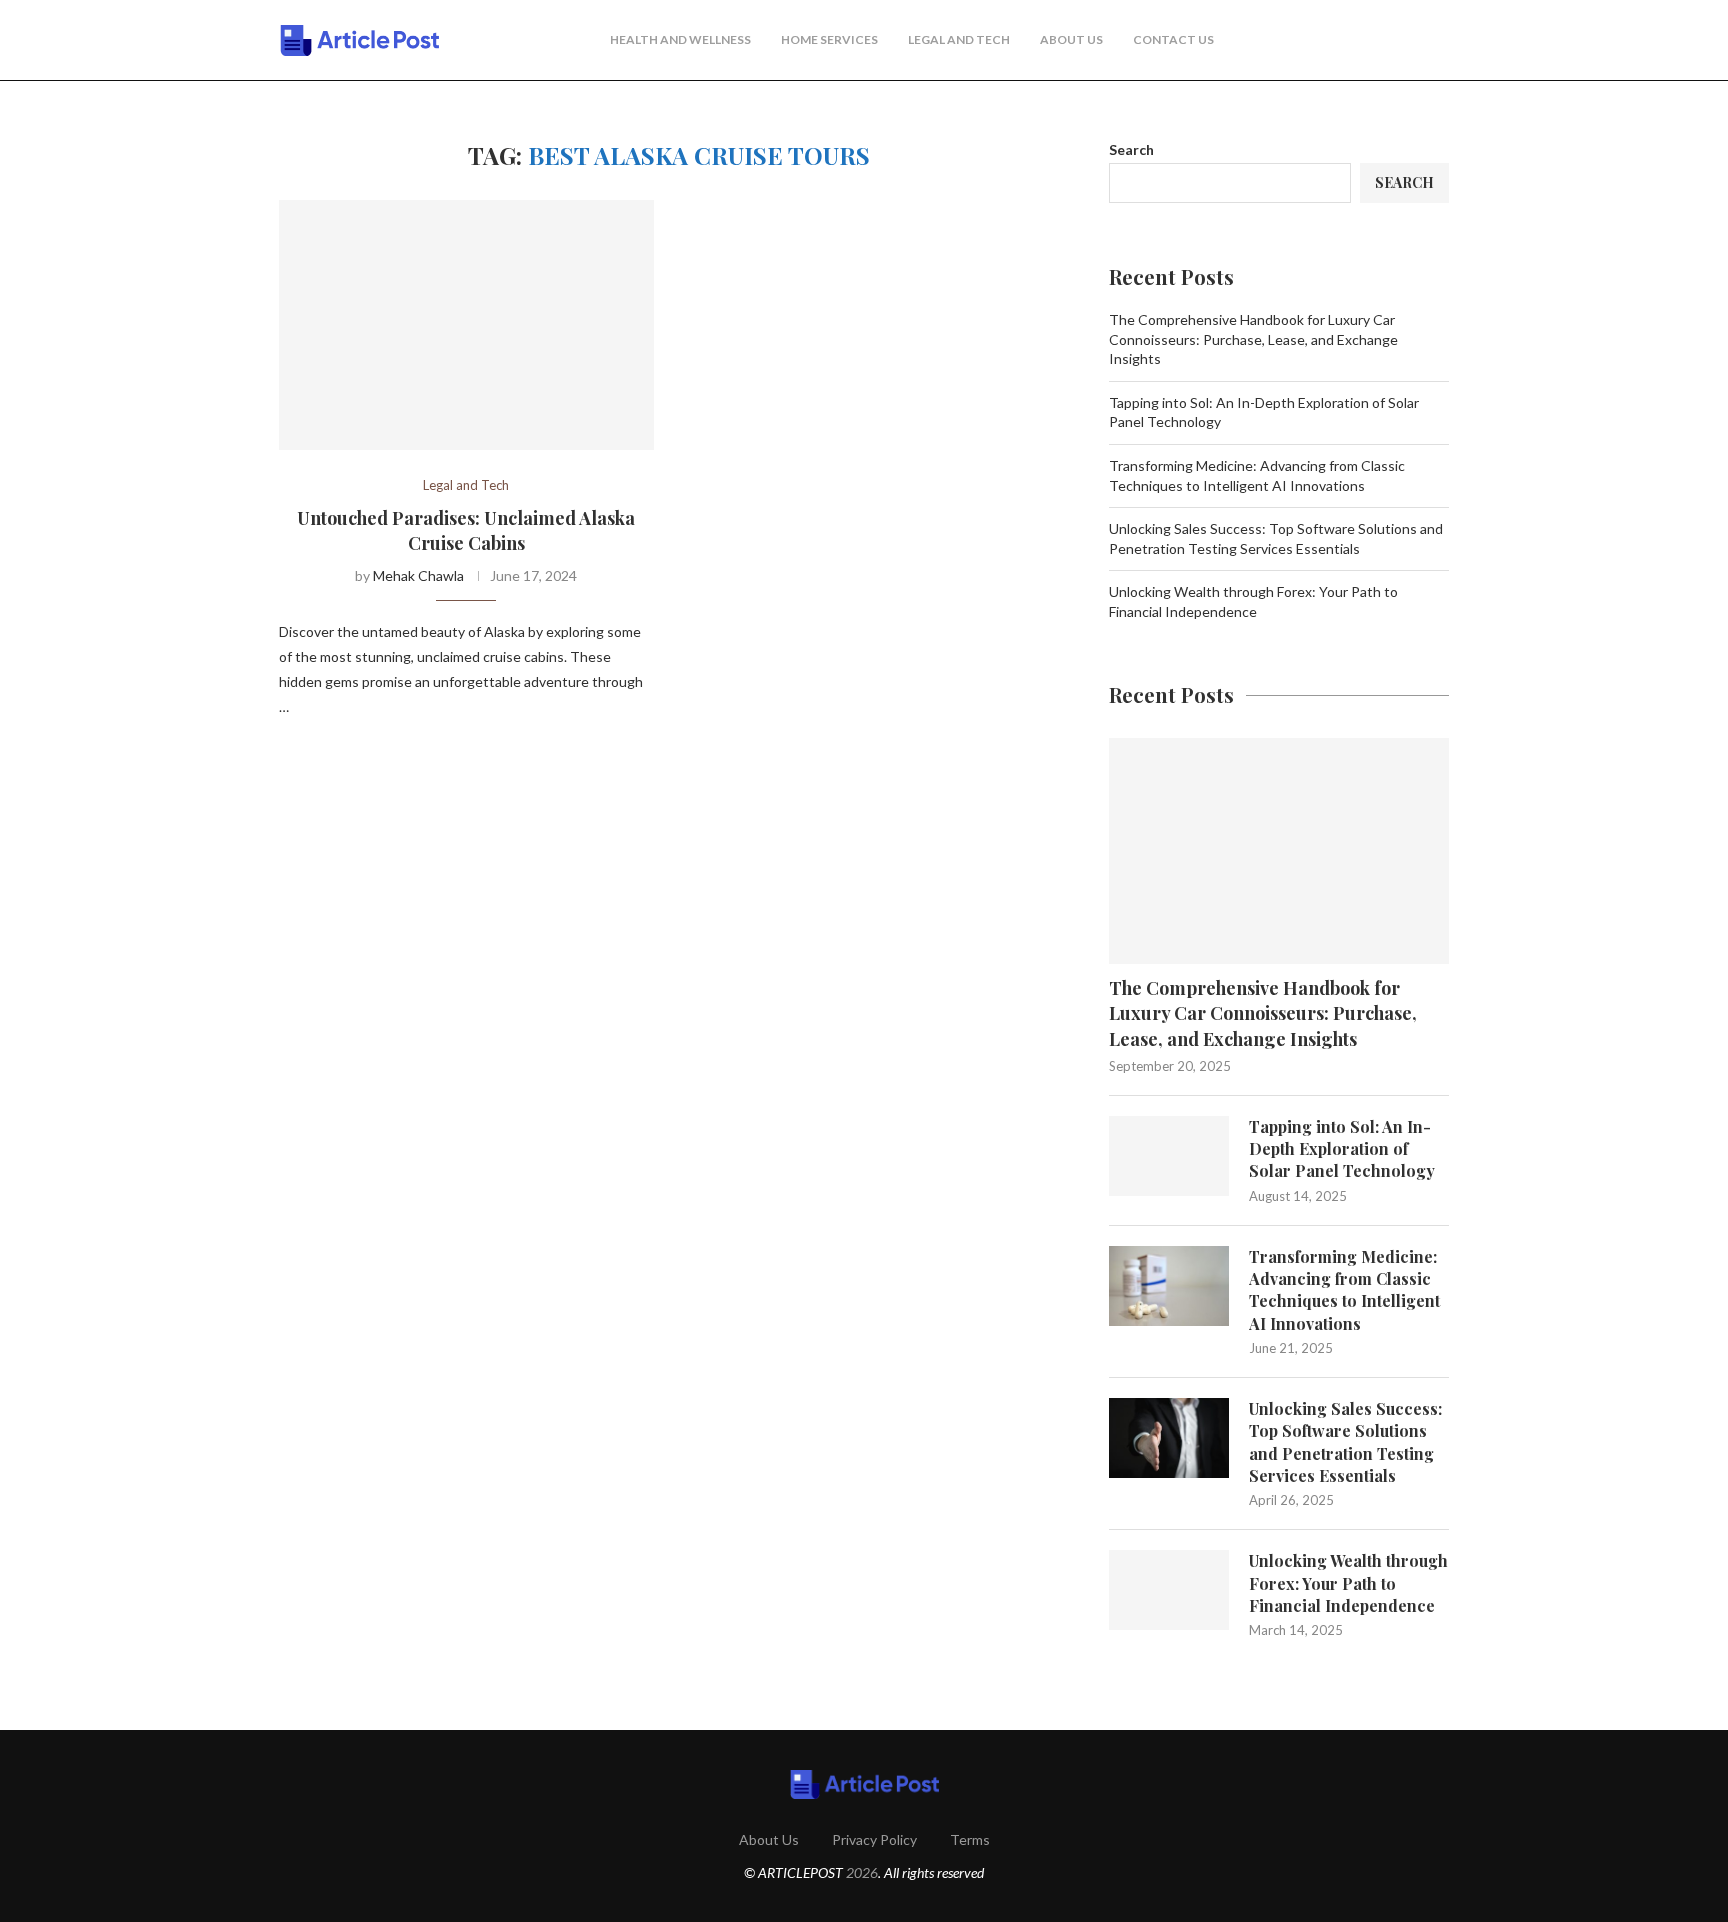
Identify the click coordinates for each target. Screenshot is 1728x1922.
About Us (1071, 39)
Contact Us (1173, 39)
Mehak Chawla (418, 575)
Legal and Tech (959, 39)
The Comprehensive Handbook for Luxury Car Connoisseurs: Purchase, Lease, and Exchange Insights (1253, 339)
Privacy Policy (874, 1839)
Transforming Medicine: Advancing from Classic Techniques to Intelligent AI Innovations (1344, 1290)
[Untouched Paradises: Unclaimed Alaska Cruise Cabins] (466, 325)
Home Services (829, 39)
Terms (970, 1839)
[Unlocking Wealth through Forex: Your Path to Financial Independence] (1169, 1590)
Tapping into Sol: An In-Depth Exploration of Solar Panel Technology (1342, 1149)
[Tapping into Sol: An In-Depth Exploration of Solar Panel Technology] (1169, 1156)
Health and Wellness (680, 39)
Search (1131, 149)
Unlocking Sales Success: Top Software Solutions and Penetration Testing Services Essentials (1345, 1442)
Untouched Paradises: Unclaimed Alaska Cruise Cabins (466, 530)
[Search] (1439, 41)
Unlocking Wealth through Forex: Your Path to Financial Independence (1348, 1583)
